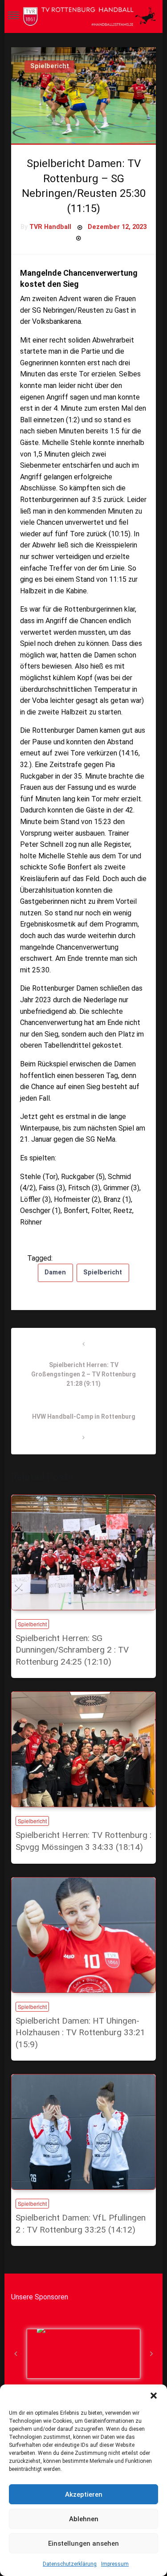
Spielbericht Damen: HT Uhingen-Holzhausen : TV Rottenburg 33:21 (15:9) (80, 2033)
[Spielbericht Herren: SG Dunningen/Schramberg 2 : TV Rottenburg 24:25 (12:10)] (83, 1552)
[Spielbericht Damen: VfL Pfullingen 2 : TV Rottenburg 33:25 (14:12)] (83, 2132)
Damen (55, 1272)
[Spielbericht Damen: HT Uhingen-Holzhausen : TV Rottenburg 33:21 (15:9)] (83, 1935)
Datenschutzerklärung (70, 2564)
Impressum (115, 2564)
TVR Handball (50, 227)
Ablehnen (84, 2519)
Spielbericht (50, 66)
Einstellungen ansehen (83, 2543)
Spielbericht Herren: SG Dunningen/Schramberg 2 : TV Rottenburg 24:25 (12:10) (72, 1650)
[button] (154, 2396)
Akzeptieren (84, 2494)
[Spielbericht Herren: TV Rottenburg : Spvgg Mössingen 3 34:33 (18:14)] (83, 1749)
